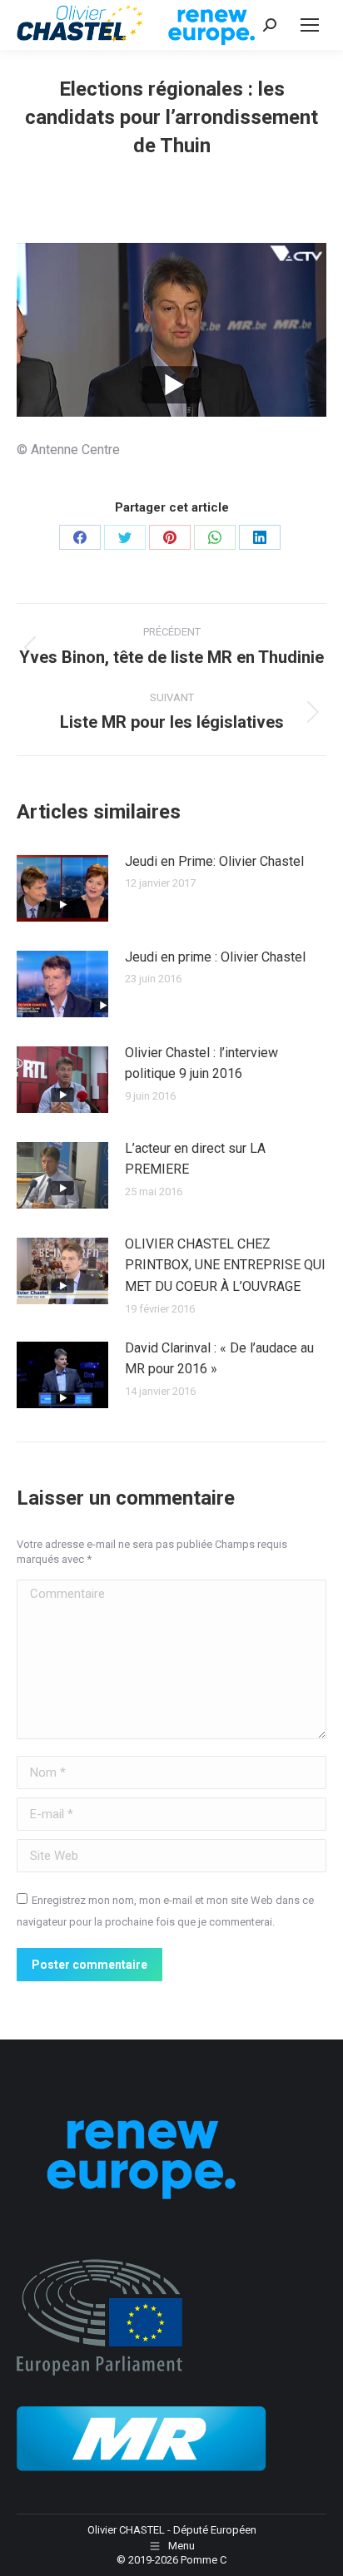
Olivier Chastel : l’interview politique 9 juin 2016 (201, 1063)
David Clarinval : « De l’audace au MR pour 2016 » (219, 1359)
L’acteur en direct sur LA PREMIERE (195, 1159)
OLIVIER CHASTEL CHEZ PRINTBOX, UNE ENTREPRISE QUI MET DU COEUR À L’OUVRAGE (225, 1265)
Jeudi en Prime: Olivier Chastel (214, 861)
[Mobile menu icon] (310, 25)
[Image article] (62, 888)
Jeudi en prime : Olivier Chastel (215, 957)
